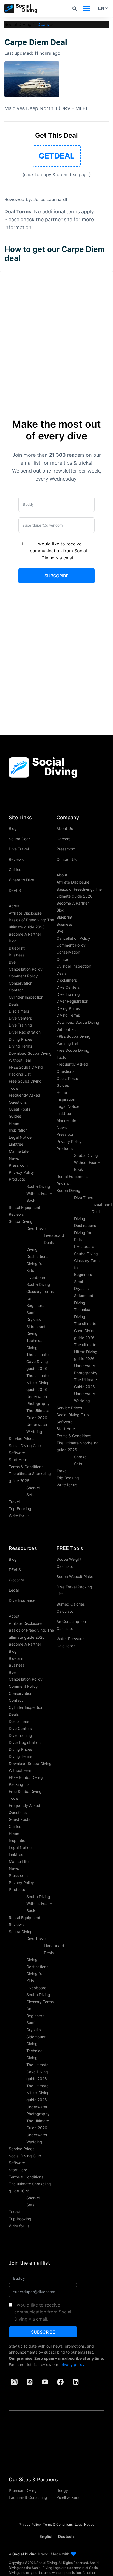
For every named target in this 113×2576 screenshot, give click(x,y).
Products (17, 1179)
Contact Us (67, 859)
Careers (63, 839)
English (47, 2536)
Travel (14, 1502)
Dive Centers (20, 1018)
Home (14, 1123)
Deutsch (66, 2536)
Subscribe (56, 576)
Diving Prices (20, 1039)
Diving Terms (20, 1046)
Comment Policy (23, 976)
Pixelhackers (68, 2497)
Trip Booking (20, 1509)
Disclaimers (19, 1011)
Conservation (21, 983)
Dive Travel (19, 849)
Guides (15, 869)
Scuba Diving (21, 1221)
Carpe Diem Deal (36, 42)
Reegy (62, 2490)
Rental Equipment (25, 1207)
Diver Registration (25, 1032)
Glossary (16, 1580)
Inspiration (18, 1130)
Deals (43, 24)
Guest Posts (19, 1109)
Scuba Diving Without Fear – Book (39, 1193)
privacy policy (72, 2364)
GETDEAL (57, 156)
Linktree (16, 1144)
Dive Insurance (22, 1600)
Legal (14, 1590)
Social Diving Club (25, 1446)
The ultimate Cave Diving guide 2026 (37, 1361)
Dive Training (20, 1025)
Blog (13, 828)
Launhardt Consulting (28, 2497)
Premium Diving (23, 2490)
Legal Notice (20, 1137)
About (14, 906)
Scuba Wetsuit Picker (76, 1576)
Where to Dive (21, 880)
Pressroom (18, 1165)
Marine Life (19, 1151)
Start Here (18, 1460)
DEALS (15, 890)
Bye (12, 962)
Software (17, 1453)
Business (17, 955)
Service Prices (22, 1438)
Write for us (19, 1516)
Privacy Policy (21, 1172)
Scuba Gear (19, 839)
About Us (65, 828)
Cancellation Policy (26, 969)
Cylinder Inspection (26, 997)
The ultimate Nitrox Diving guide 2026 (38, 1382)
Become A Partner (25, 934)
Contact (16, 990)
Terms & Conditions (26, 1467)
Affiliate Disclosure (25, 913)
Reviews (16, 859)
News (14, 1158)
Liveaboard (36, 1277)
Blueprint (17, 948)
